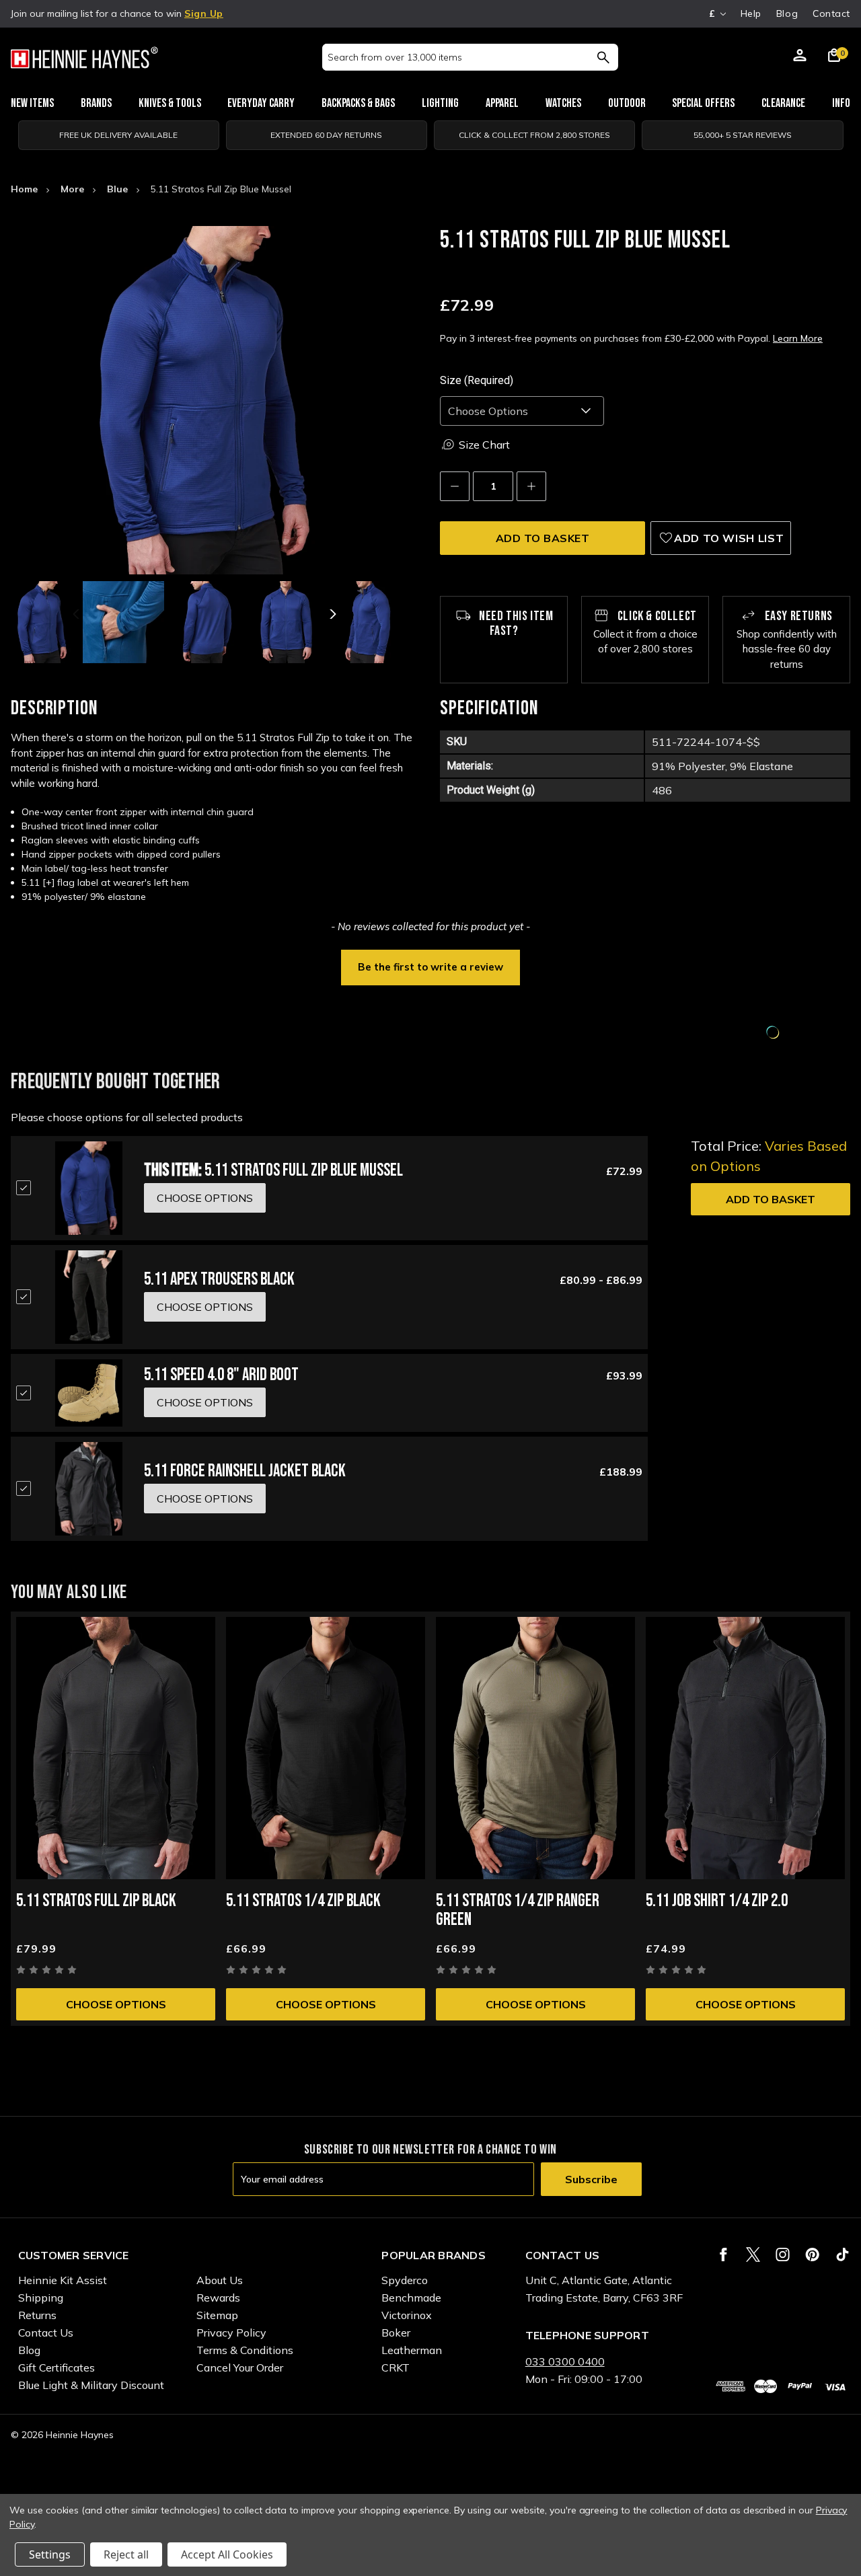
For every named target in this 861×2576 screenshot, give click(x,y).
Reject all (126, 2554)
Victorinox (407, 2315)
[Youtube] (843, 2255)
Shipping (41, 2298)
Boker (396, 2333)
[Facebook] (723, 2255)
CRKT (396, 2367)
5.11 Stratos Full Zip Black (96, 1901)
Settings (50, 2554)
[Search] (603, 57)
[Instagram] (783, 2255)
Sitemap (217, 2315)
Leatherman (412, 2350)
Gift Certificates (57, 2367)
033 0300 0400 (565, 2361)
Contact (831, 13)
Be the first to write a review (430, 967)
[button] (430, 966)
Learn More (798, 338)
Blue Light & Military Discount (91, 2385)
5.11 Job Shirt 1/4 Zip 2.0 (717, 1901)
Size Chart (484, 445)
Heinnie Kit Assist (63, 2280)
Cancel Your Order (240, 2367)
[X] (753, 2255)
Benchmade (411, 2298)
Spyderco (405, 2280)
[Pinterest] (812, 2255)
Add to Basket (771, 1199)
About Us (220, 2280)
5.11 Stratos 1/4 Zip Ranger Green (518, 1910)
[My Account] (800, 57)
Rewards (218, 2298)
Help (751, 13)
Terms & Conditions (245, 2350)
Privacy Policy (231, 2333)
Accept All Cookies (227, 2554)
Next (332, 614)
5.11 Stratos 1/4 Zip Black (303, 1901)
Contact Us (46, 2333)
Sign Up (204, 13)
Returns (37, 2315)
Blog (787, 13)
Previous (77, 614)
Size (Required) (477, 380)
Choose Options (116, 2004)
